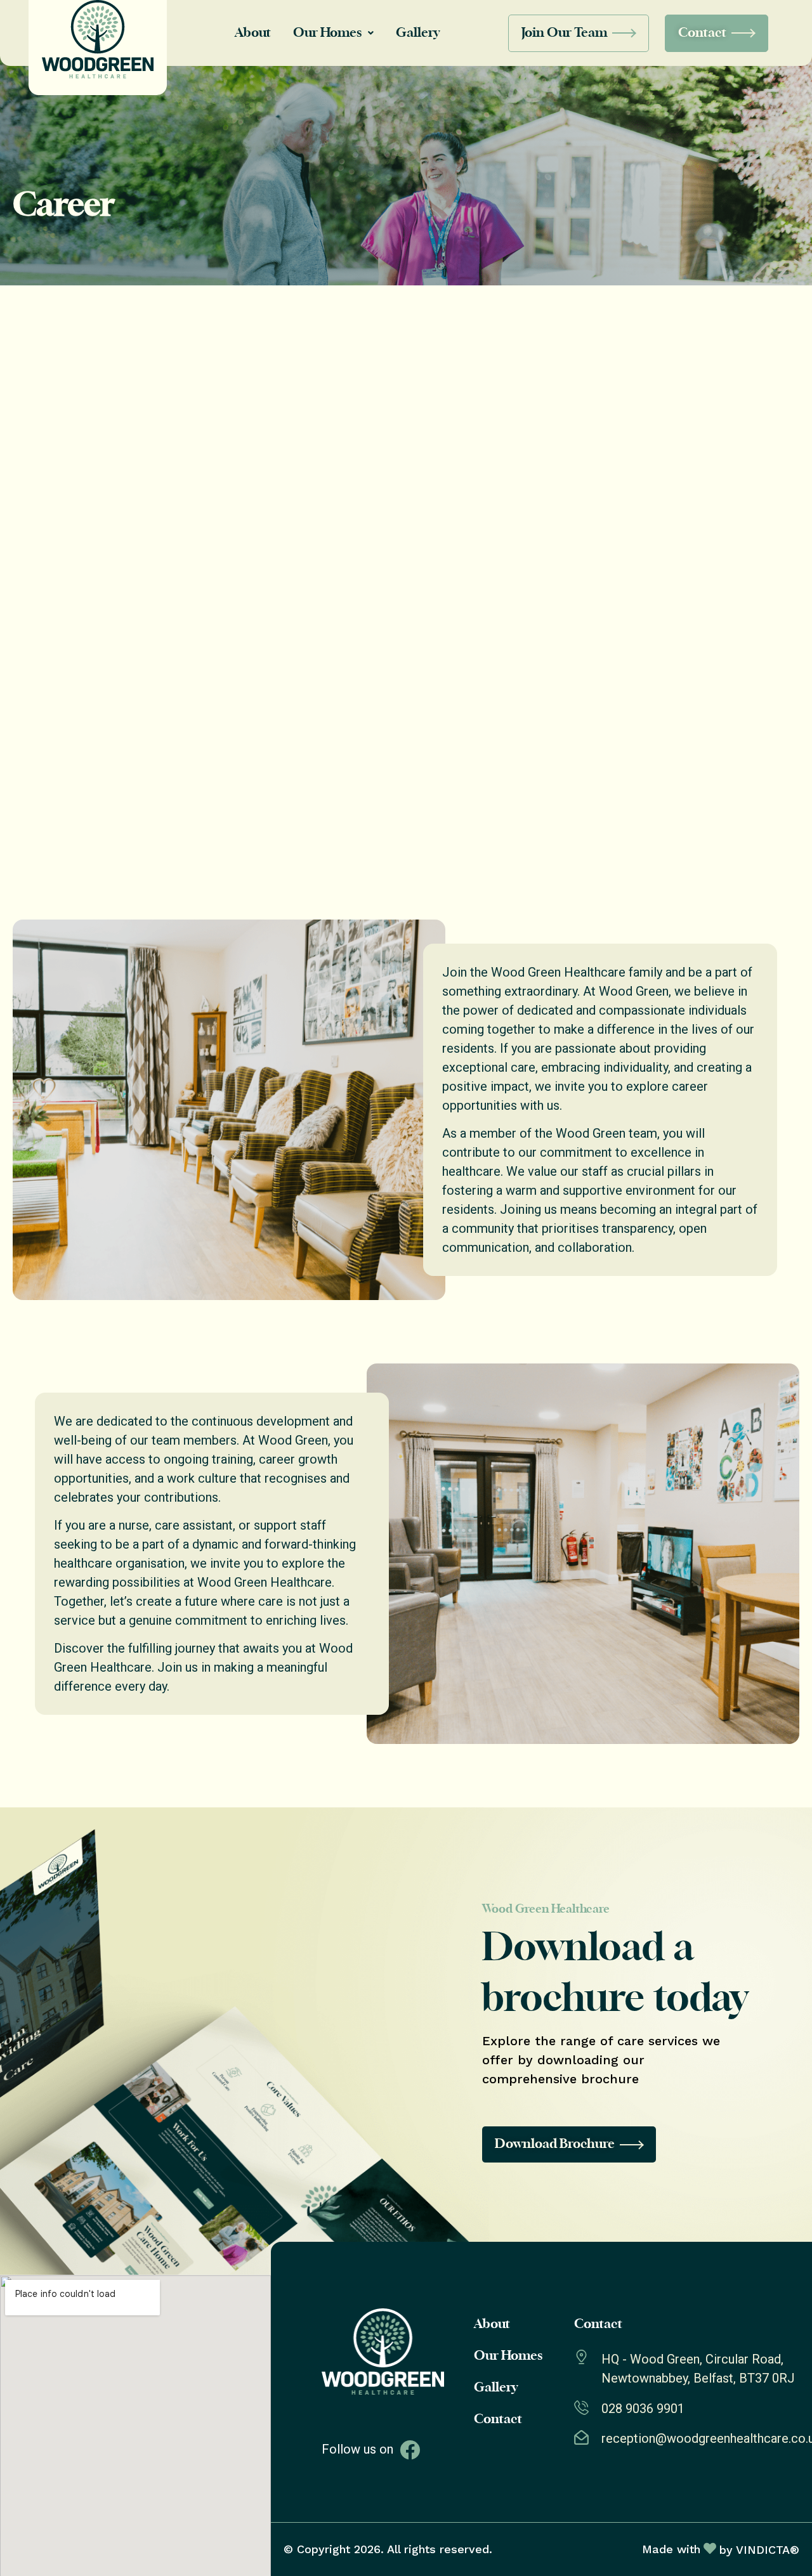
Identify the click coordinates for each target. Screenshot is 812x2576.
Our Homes (327, 33)
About (253, 33)
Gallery (418, 33)
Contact (498, 2419)
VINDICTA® (768, 2550)
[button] (333, 33)
